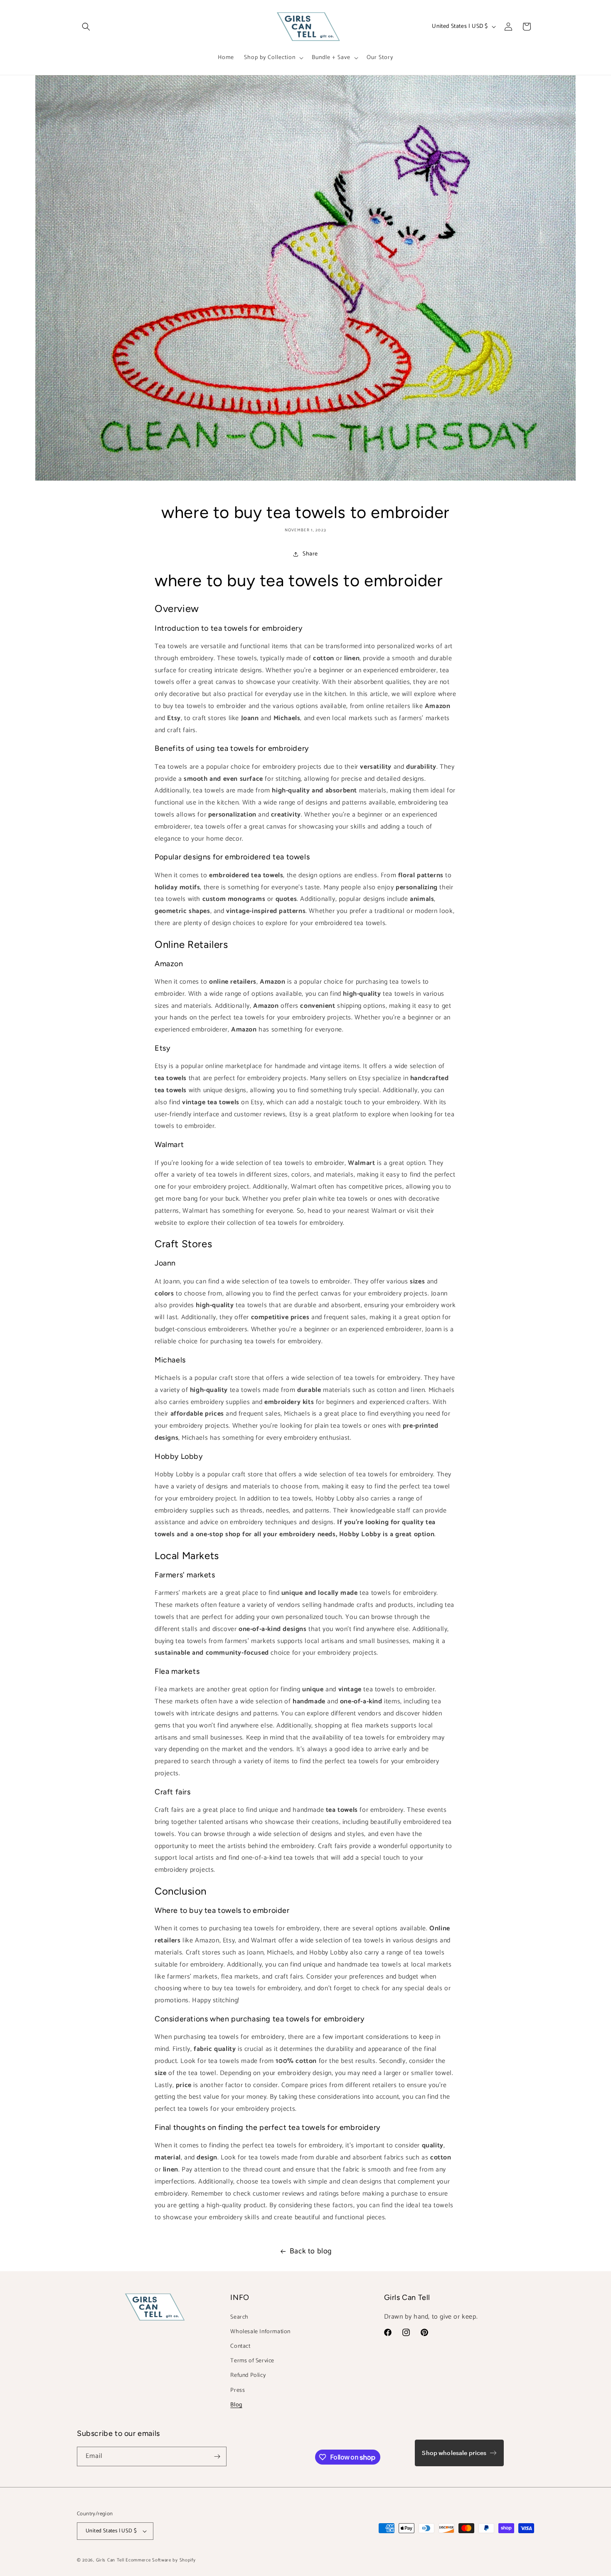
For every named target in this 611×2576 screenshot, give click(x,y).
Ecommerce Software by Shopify (160, 2560)
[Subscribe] (217, 2456)
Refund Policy (248, 2375)
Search (239, 2317)
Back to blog (311, 2251)
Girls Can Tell (111, 2560)
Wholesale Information (260, 2332)
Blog (236, 2405)
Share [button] (310, 554)
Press (238, 2390)
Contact (240, 2346)
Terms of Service (252, 2361)
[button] (86, 27)
